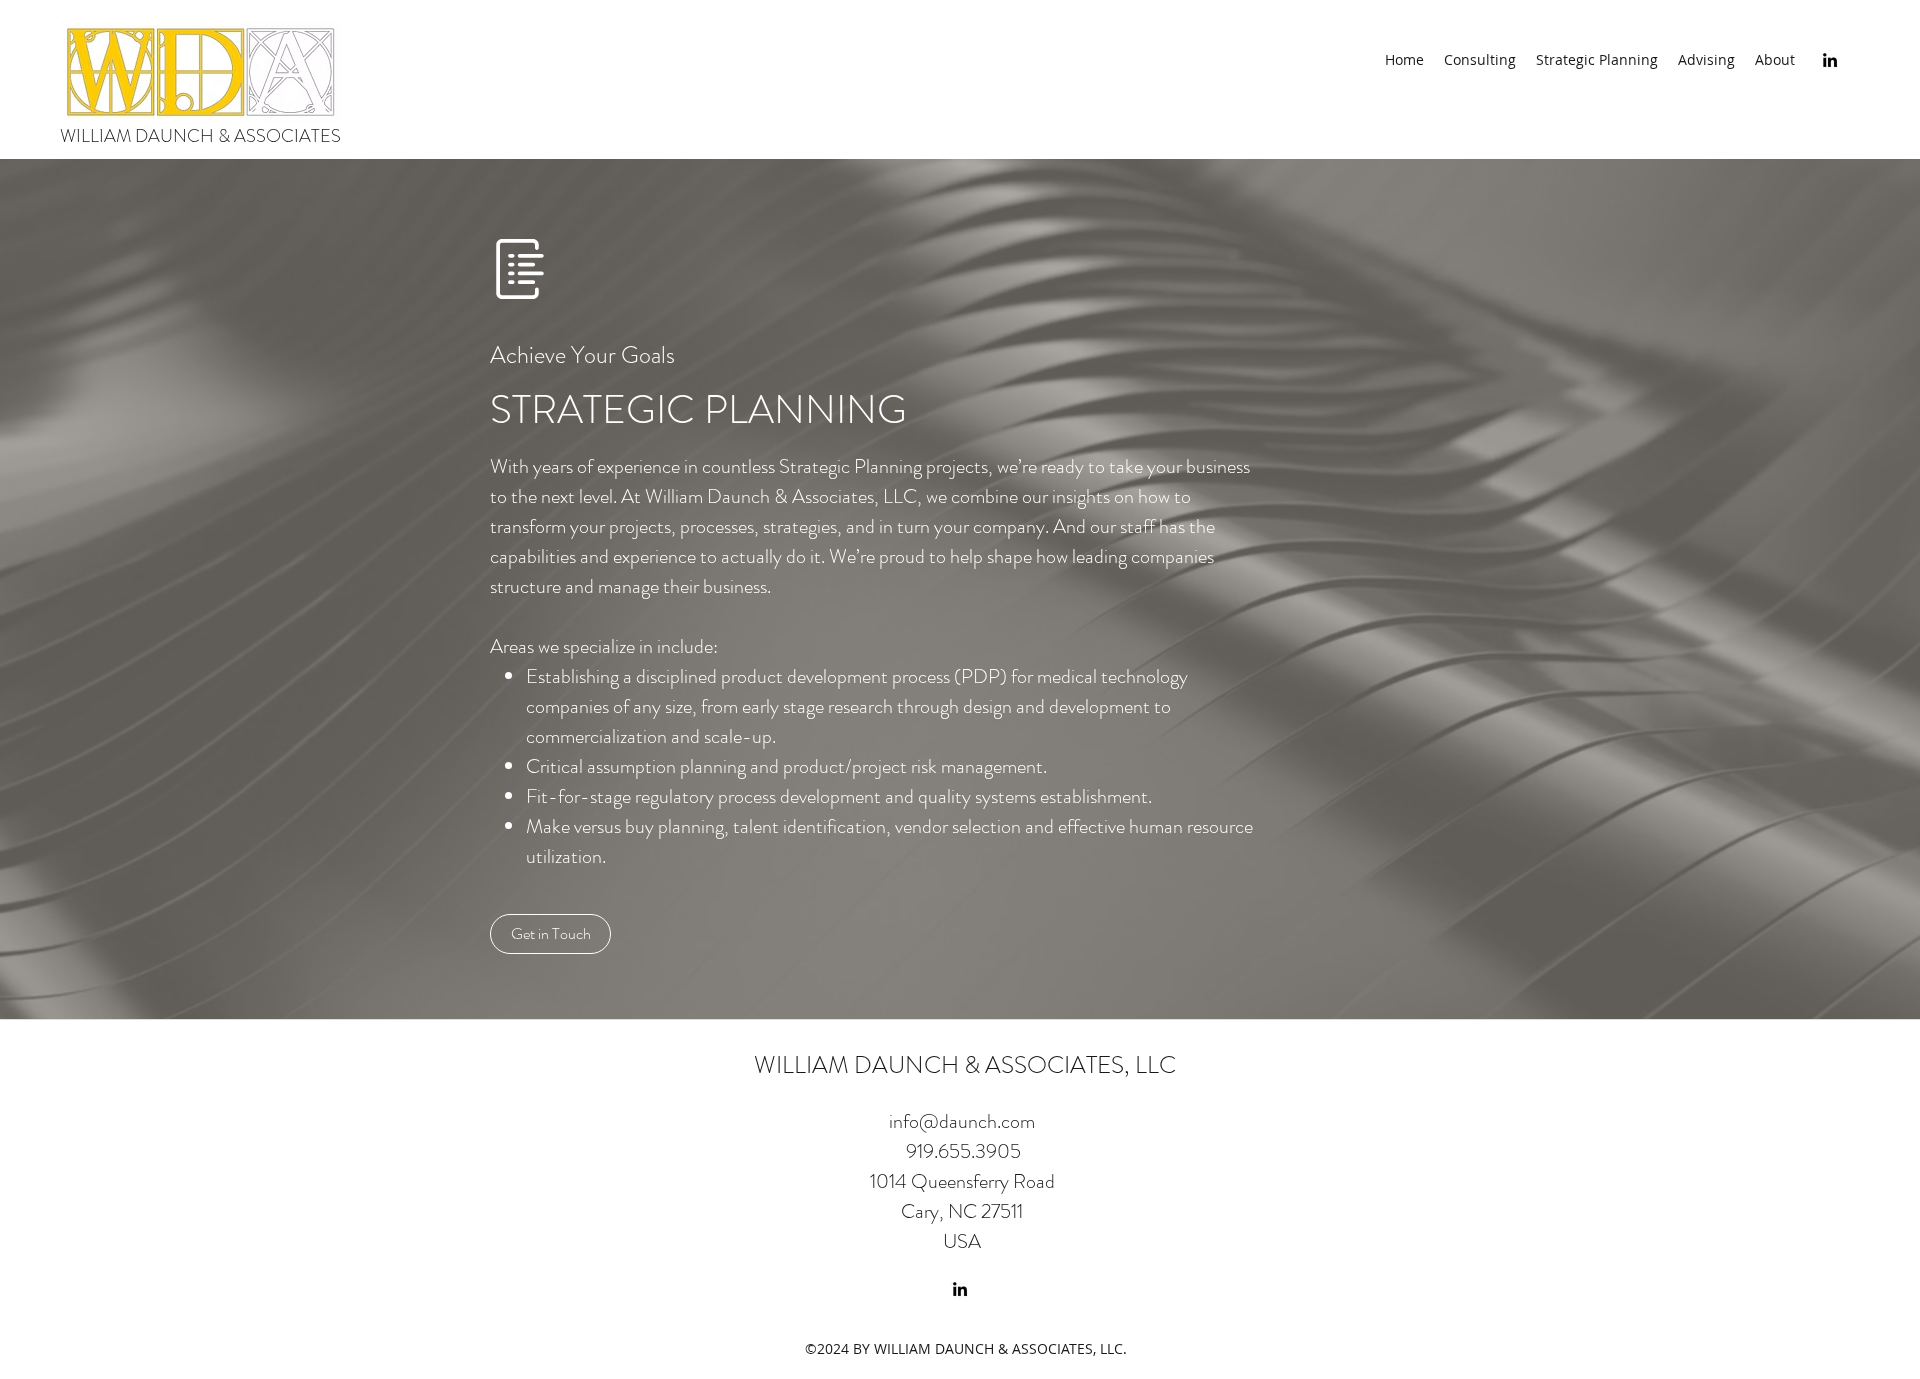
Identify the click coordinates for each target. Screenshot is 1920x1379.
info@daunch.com (962, 1121)
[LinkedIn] (1830, 60)
